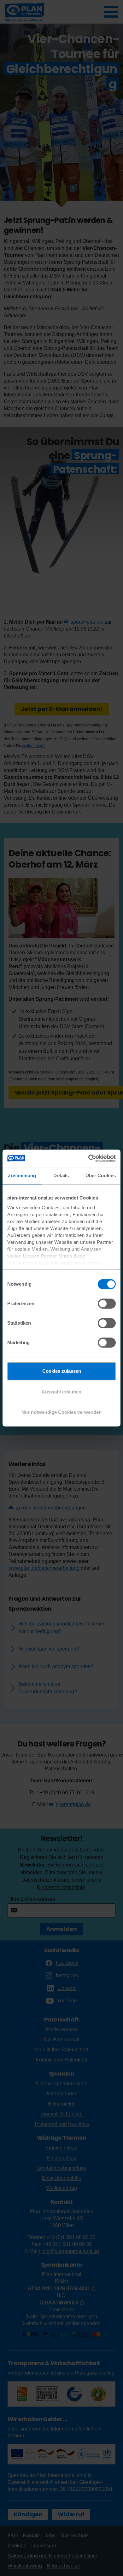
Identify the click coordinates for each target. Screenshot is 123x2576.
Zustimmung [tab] (22, 1175)
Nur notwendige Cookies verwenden (61, 1412)
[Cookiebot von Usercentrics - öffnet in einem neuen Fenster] (88, 1158)
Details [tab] (61, 1175)
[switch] (107, 1304)
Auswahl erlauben (61, 1392)
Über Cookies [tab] (101, 1175)
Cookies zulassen (62, 1371)
